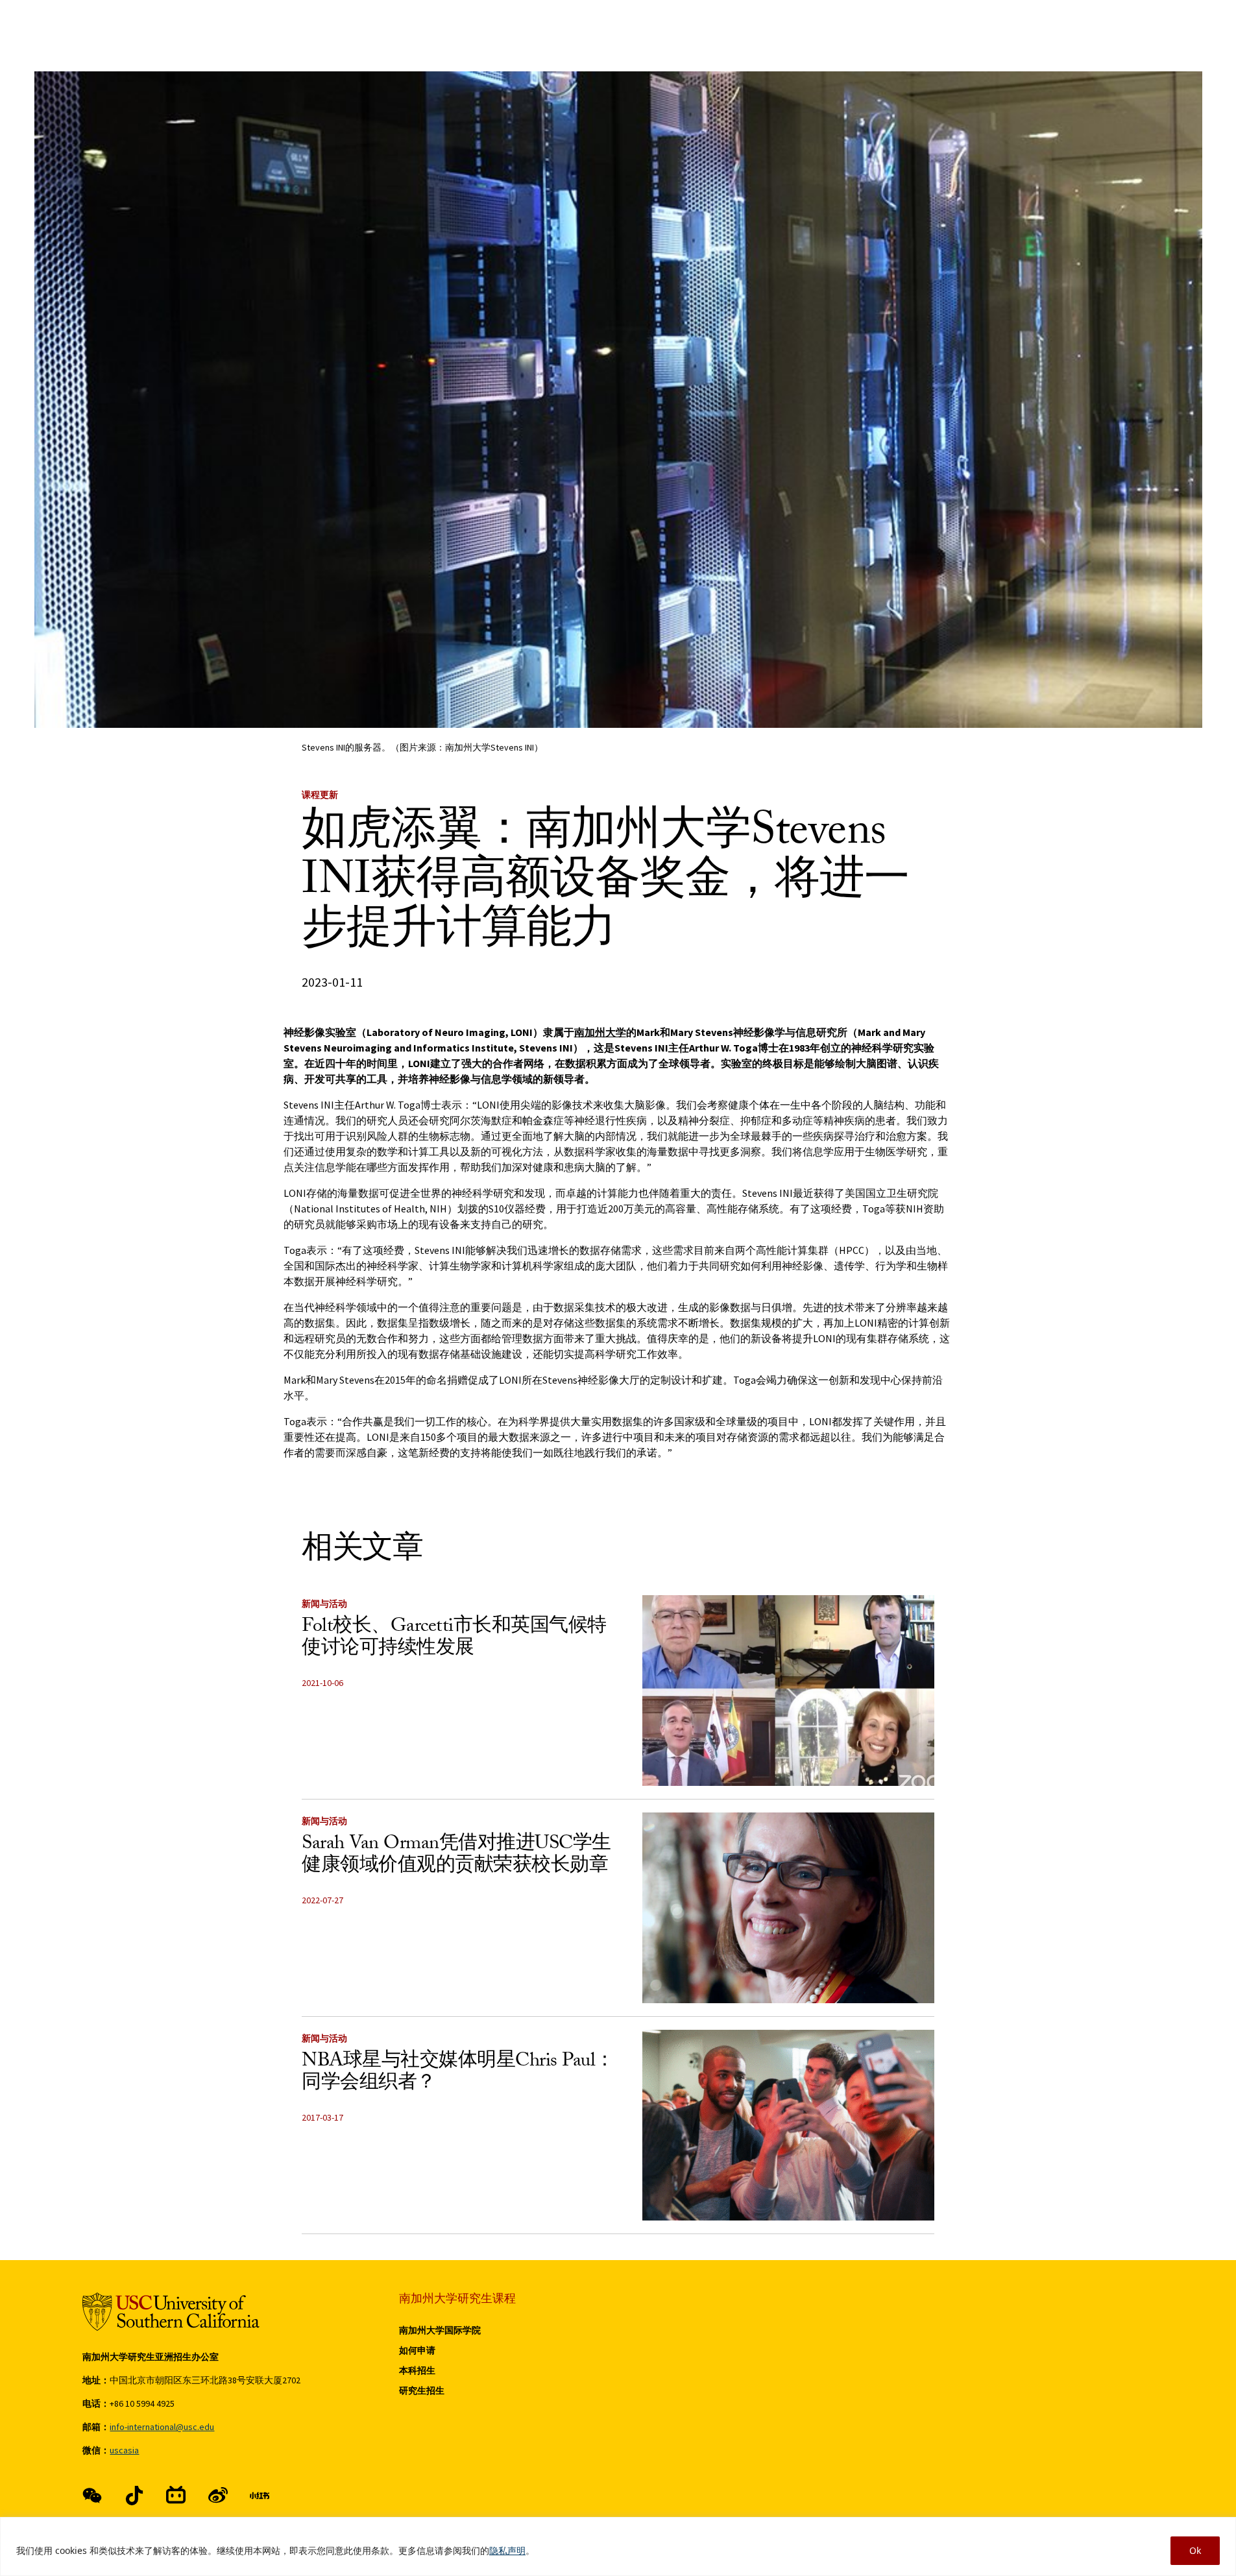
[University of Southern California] (171, 2312)
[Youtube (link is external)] (218, 2496)
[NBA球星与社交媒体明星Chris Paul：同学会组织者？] (788, 2125)
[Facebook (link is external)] (92, 2496)
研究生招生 (422, 2390)
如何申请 (417, 2350)
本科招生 (417, 2370)
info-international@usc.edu (162, 2427)
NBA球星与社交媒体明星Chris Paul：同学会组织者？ (458, 2074)
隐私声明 (507, 2550)
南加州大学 (600, 1032)
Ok (1195, 2550)
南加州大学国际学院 (440, 2330)
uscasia (124, 2450)
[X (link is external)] (134, 2496)
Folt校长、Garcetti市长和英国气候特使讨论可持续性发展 (454, 1639)
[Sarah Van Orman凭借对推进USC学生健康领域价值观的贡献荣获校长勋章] (788, 1908)
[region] (618, 2546)
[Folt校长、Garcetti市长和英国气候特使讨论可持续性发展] (788, 1691)
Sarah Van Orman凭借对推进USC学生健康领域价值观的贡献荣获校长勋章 (456, 1856)
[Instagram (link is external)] (176, 2496)
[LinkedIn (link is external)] (260, 2496)
